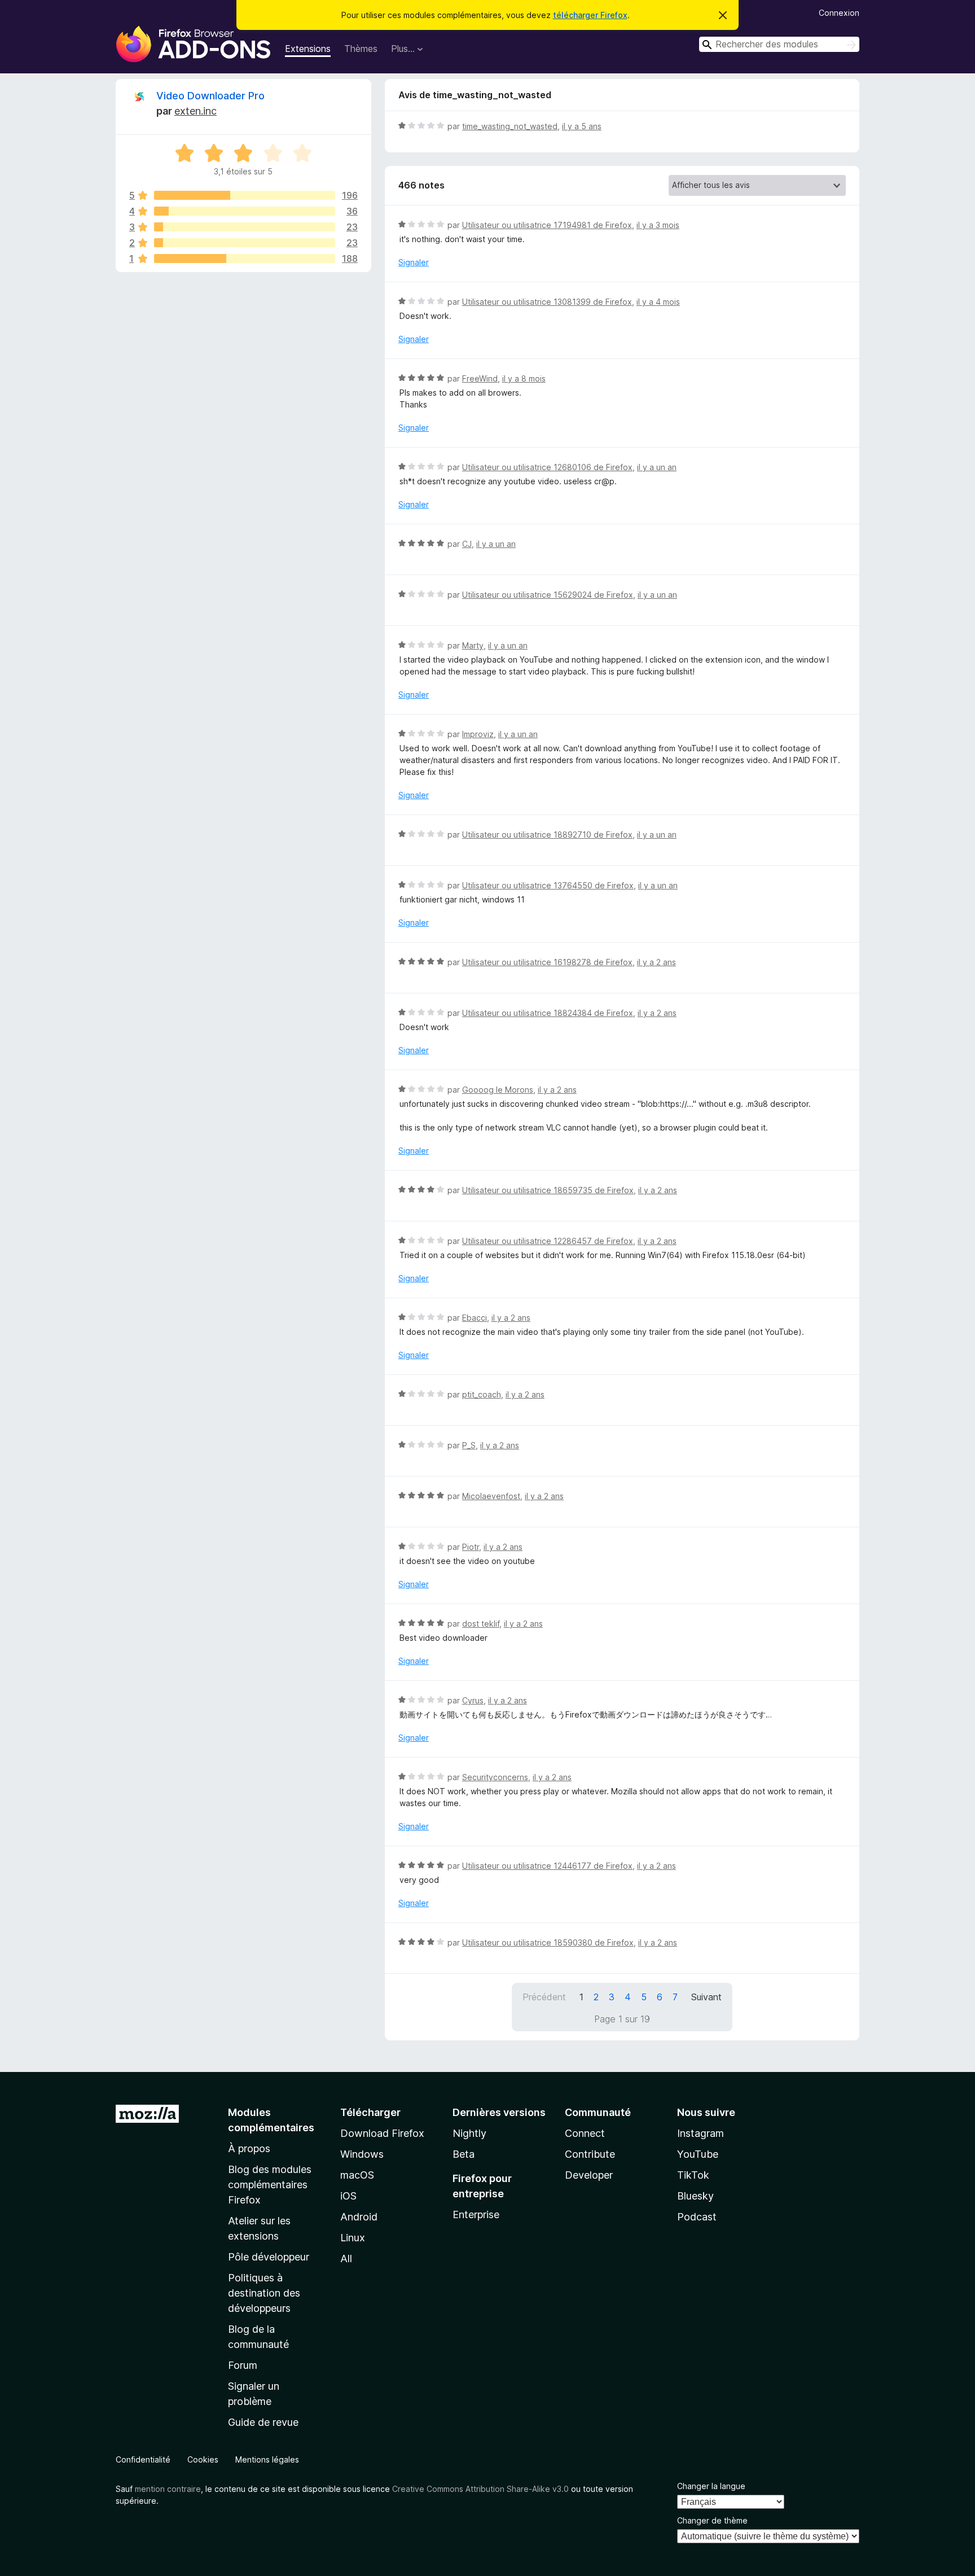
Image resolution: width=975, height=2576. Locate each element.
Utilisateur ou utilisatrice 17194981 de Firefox (547, 225)
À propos (249, 2148)
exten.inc (196, 111)
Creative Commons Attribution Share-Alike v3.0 (480, 2489)
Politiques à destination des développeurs (264, 2293)
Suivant (706, 1997)
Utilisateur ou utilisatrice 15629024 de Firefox (548, 595)
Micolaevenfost (491, 1496)
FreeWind (480, 378)
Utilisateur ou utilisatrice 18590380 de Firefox (548, 1942)
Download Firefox (382, 2133)
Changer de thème (712, 2520)
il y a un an (657, 467)
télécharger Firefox (590, 15)
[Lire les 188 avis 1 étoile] (245, 259)
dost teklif (481, 1624)
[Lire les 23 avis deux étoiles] (245, 243)
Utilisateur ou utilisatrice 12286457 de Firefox (548, 1241)
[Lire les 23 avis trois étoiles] (245, 227)
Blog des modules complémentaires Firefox (270, 2185)
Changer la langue (711, 2486)
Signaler (414, 262)
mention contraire (168, 2489)
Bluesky (695, 2196)
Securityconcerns (495, 1777)
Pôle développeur (269, 2257)
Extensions (308, 49)
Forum (243, 2365)
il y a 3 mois (658, 225)
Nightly (469, 2133)
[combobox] (779, 44)
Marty (473, 645)
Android (359, 2217)
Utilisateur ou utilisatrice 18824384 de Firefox (548, 1013)
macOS (357, 2175)
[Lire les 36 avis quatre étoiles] (245, 211)
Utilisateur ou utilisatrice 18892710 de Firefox (547, 834)
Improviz (478, 734)
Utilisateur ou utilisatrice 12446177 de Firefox (547, 1866)
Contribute (590, 2154)
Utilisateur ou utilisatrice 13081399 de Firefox (547, 302)
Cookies (203, 2459)
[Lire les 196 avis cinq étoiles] (245, 195)
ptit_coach (482, 1394)
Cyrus (473, 1700)
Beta (464, 2154)
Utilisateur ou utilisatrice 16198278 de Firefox (547, 962)
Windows (362, 2154)
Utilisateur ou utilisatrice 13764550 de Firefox (548, 885)
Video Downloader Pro (210, 96)
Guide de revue (263, 2422)
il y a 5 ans (582, 126)
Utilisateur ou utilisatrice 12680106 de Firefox (547, 467)
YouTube (698, 2154)
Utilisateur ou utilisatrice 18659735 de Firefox (548, 1190)
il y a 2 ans (656, 962)
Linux (353, 2238)
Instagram (700, 2133)
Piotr (471, 1547)
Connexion (839, 13)
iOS (348, 2196)
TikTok (693, 2175)
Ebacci (475, 1318)
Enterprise (476, 2214)
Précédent (544, 1997)
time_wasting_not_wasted (510, 126)
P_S (469, 1445)
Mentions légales (267, 2459)
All (346, 2259)
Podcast (697, 2217)
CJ (467, 544)
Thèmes (361, 49)
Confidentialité (143, 2459)
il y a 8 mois (524, 378)
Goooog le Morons (498, 1090)
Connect (585, 2133)
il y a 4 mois (658, 302)
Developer (589, 2175)
